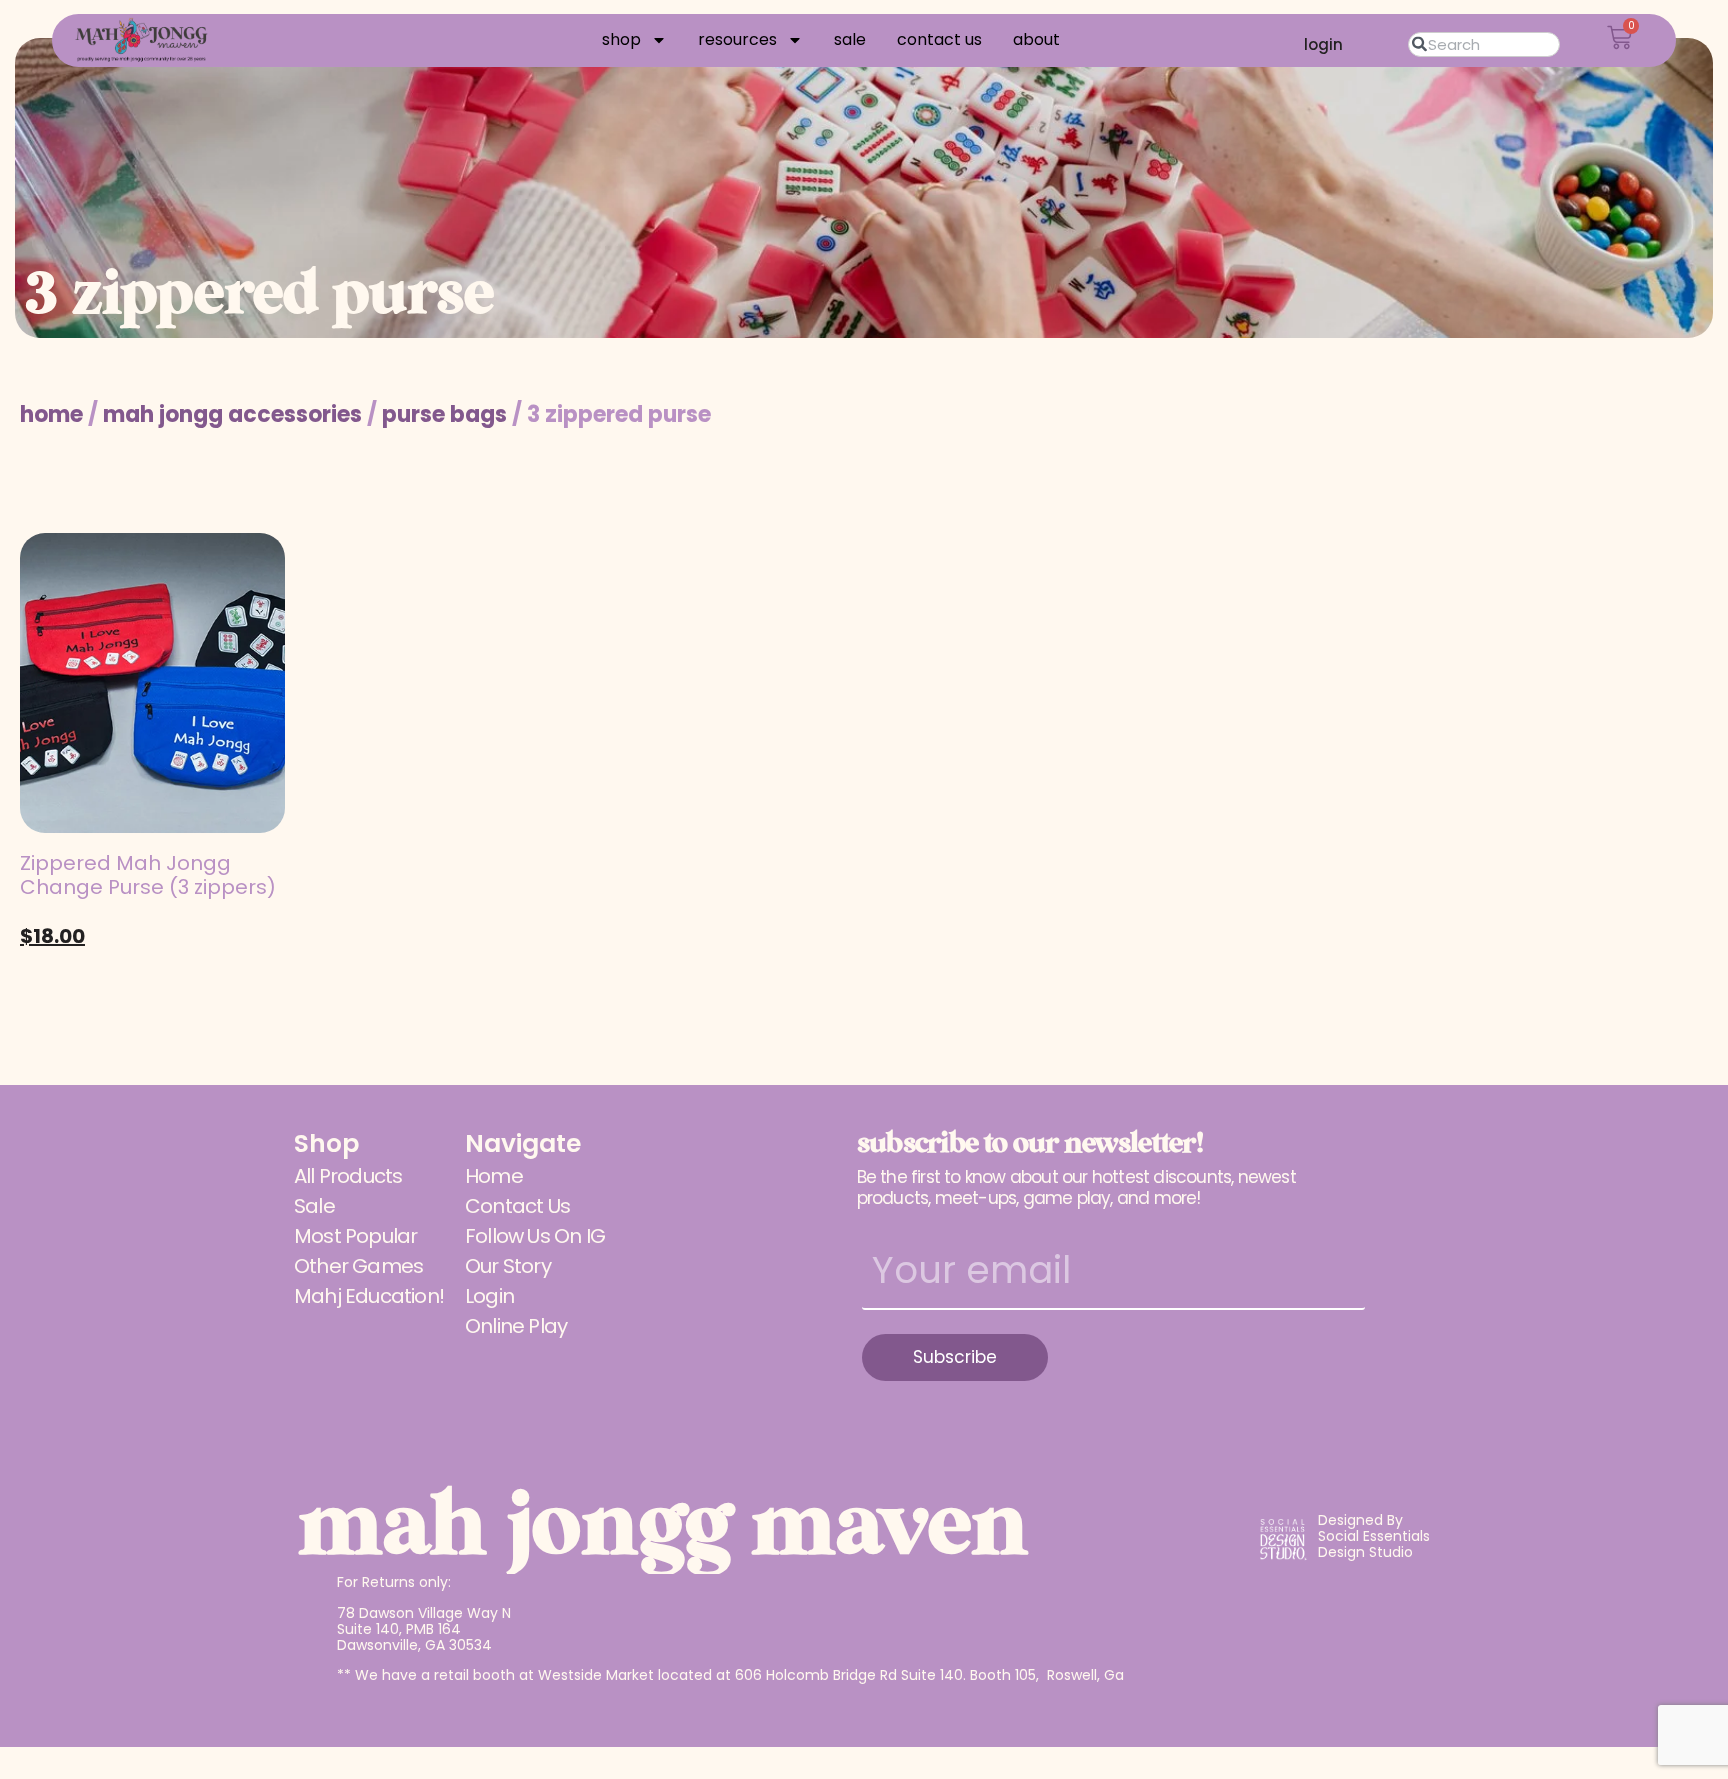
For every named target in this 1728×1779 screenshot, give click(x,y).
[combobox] (1484, 44)
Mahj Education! (369, 1296)
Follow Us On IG (535, 1236)
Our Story (508, 1266)
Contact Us (939, 40)
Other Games (358, 1266)
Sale (850, 40)
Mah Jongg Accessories (232, 414)
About (1036, 40)
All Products (348, 1176)
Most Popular (355, 1236)
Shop (621, 40)
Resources (737, 40)
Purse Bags (444, 414)
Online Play (516, 1326)
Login (489, 1296)
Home (51, 414)
